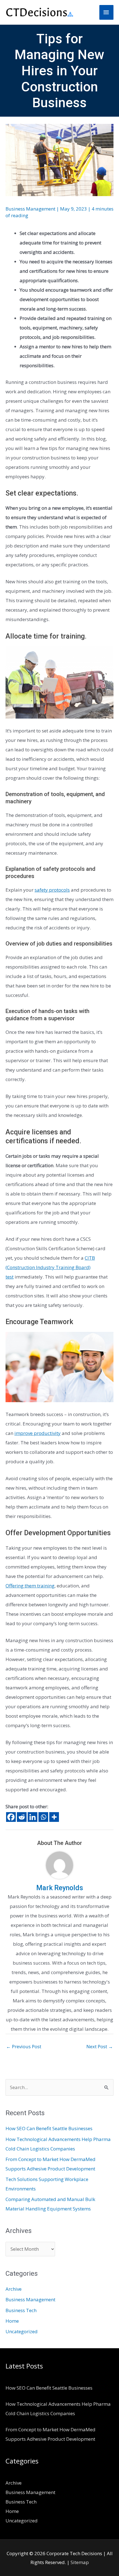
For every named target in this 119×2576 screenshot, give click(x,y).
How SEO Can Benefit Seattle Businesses (49, 2128)
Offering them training (30, 1586)
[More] (54, 1817)
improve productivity (37, 1433)
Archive (14, 2289)
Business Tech (21, 2310)
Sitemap (80, 2562)
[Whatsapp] (43, 1817)
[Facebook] (11, 1817)
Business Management (30, 209)
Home (12, 2321)
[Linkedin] (33, 1817)
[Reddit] (22, 1817)
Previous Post (24, 2046)
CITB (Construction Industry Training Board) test (50, 1267)
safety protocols (52, 890)
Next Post (100, 2046)
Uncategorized (22, 2331)
